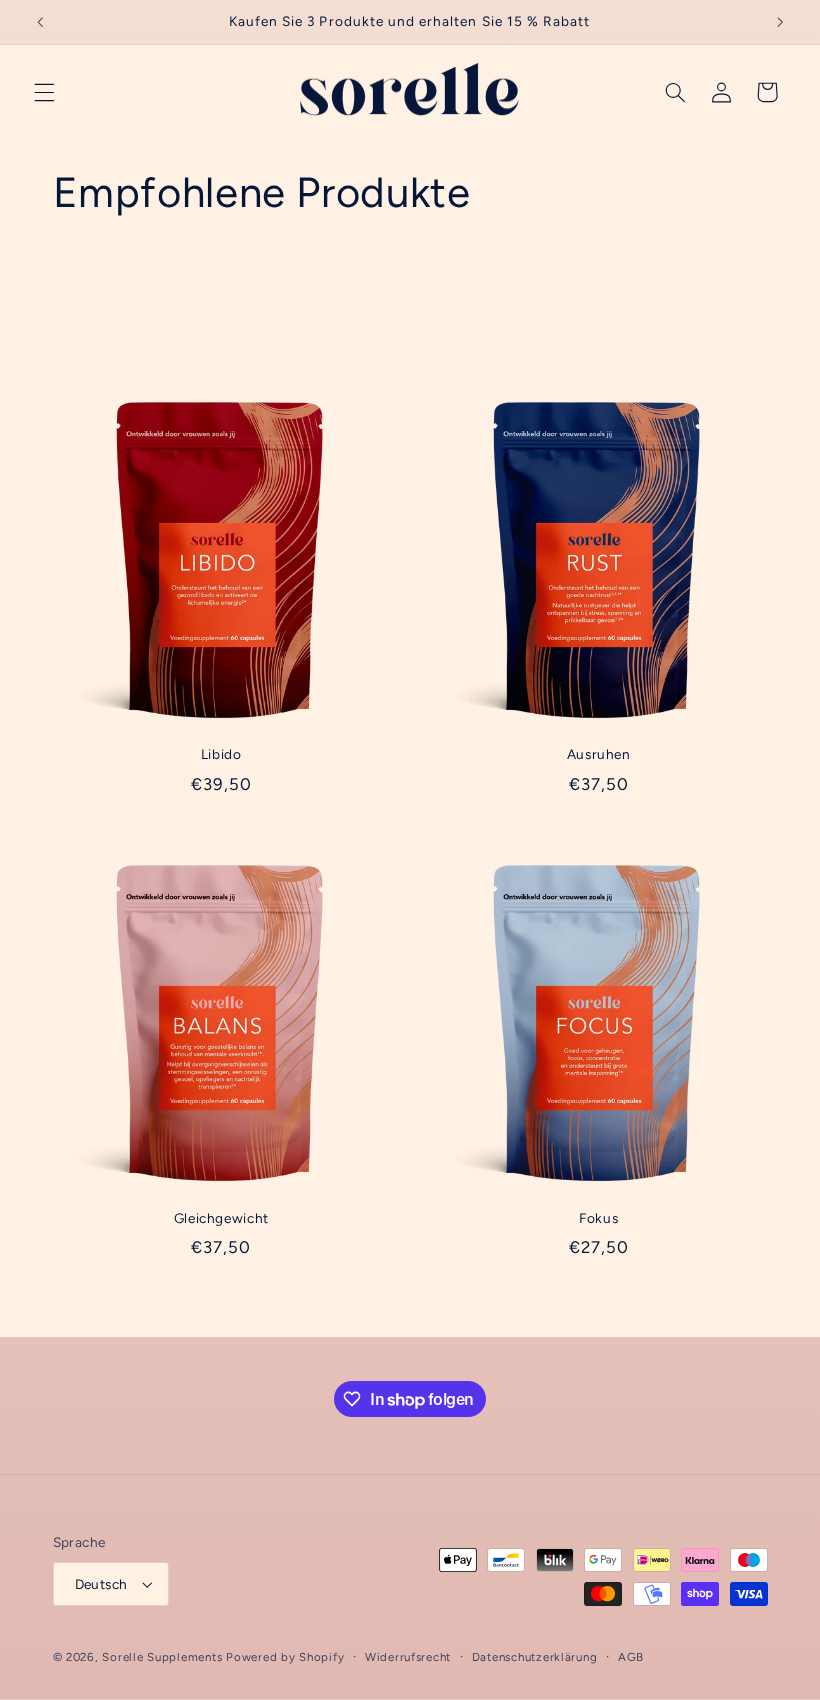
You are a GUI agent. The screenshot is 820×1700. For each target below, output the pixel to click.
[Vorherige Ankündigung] (40, 22)
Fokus (598, 1218)
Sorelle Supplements (162, 1657)
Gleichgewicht (221, 1218)
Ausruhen (599, 754)
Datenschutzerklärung (535, 1657)
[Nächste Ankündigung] (780, 22)
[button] (44, 92)
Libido (221, 754)
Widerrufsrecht (408, 1657)
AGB (631, 1657)
